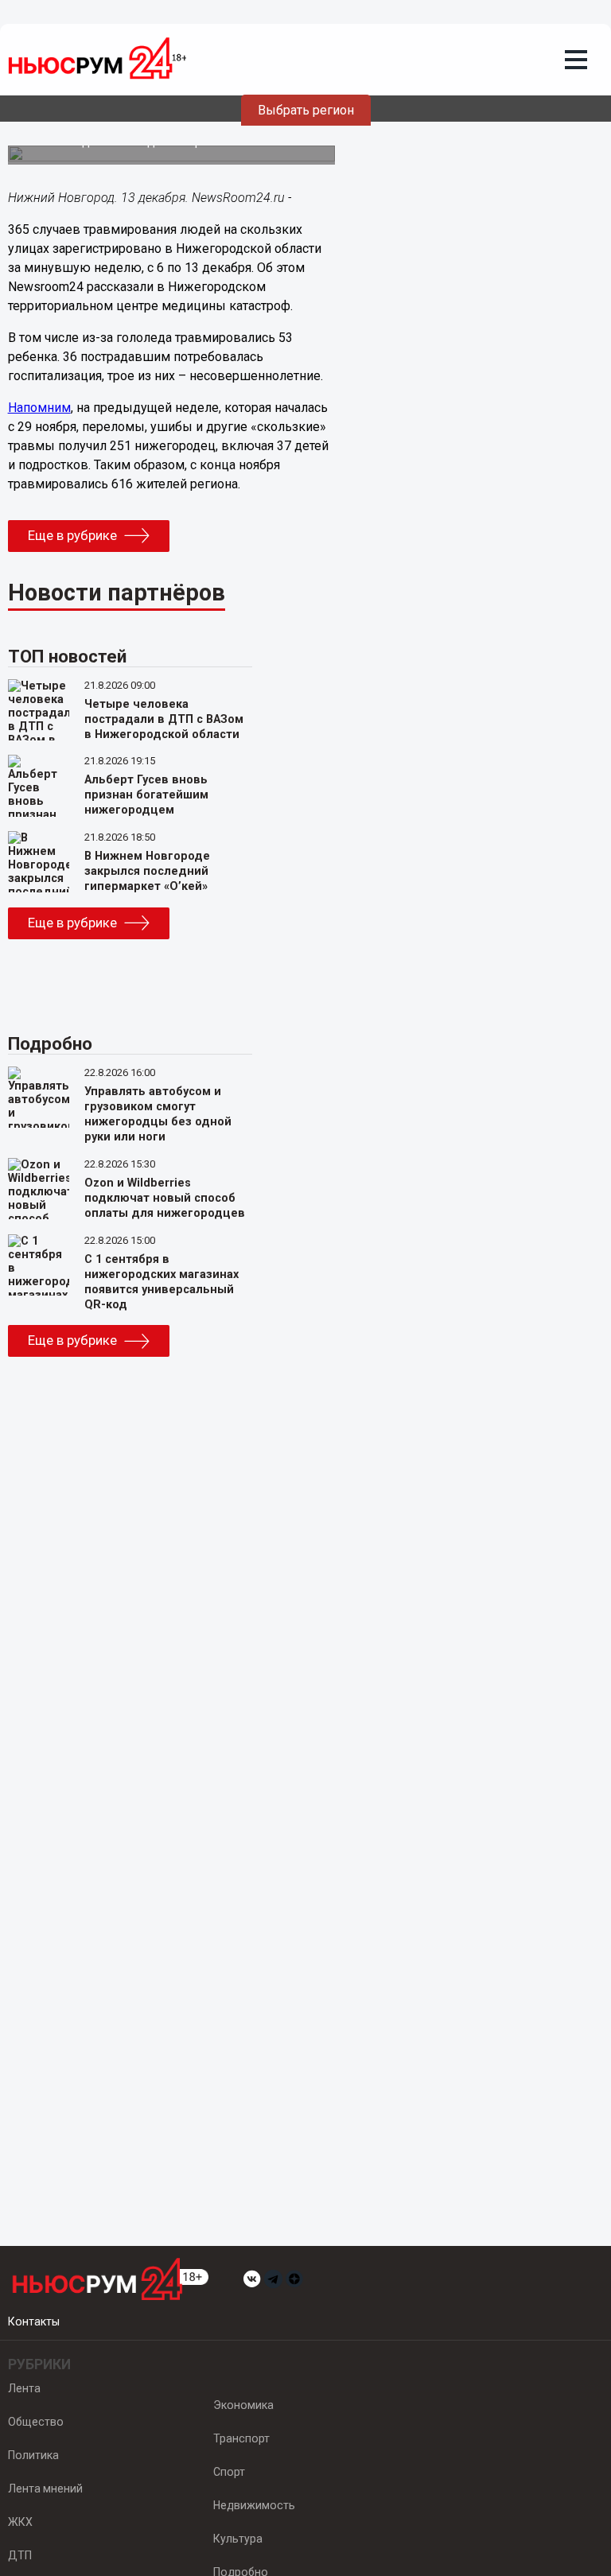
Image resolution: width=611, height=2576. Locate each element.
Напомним (39, 408)
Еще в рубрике (72, 535)
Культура (238, 2539)
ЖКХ (20, 2522)
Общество (36, 2422)
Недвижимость (254, 2505)
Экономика (243, 2405)
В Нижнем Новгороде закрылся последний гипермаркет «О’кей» (147, 871)
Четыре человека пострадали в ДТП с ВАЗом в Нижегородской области (164, 719)
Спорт (229, 2472)
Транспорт (241, 2438)
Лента (24, 2388)
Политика (33, 2455)
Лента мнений (45, 2489)
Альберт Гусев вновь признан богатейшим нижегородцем (146, 795)
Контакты (34, 2322)
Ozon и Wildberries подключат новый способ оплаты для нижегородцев (165, 1198)
